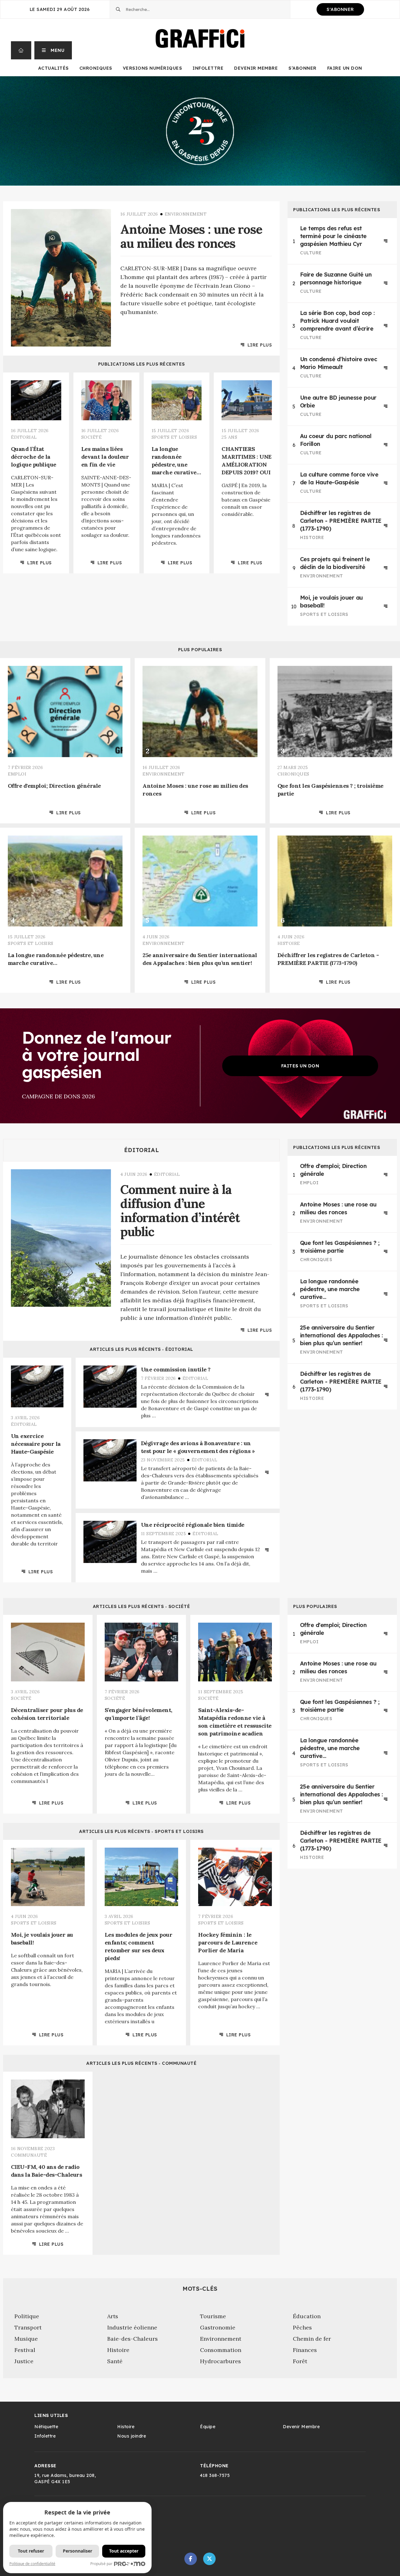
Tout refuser (31, 2551)
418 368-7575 (215, 2475)
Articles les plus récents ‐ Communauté (141, 2063)
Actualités (53, 68)
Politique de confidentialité (32, 2564)
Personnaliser (77, 2551)
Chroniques (96, 68)
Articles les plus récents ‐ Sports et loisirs (141, 1831)
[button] (53, 50)
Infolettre (208, 68)
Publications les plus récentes (142, 364)
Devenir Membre (256, 68)
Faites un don (300, 1066)
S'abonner (340, 9)
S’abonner (302, 68)
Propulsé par (101, 2564)
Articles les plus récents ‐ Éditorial (141, 1349)
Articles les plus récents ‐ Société (142, 1606)
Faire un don (345, 68)
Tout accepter (124, 2551)
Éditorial (142, 1150)
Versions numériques (152, 68)
